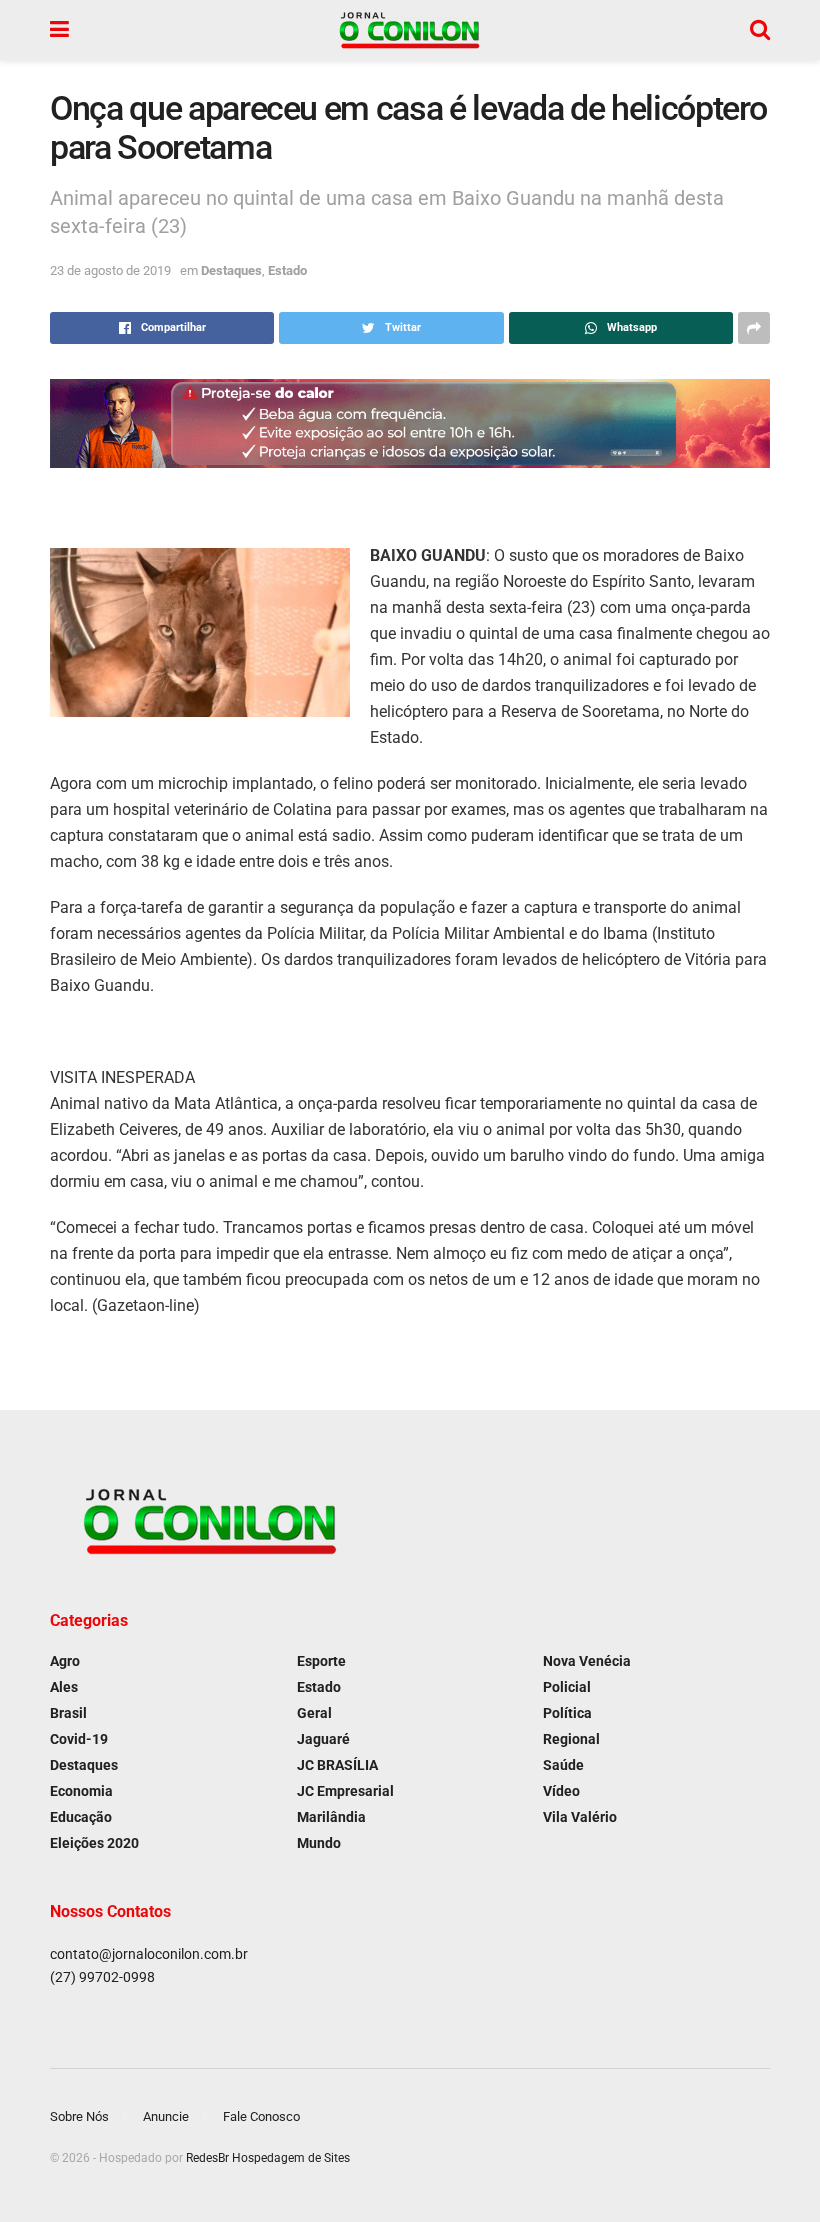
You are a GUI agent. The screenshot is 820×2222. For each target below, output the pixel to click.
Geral (314, 1713)
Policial (567, 1687)
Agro (65, 1661)
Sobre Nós (79, 2116)
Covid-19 (79, 1739)
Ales (64, 1687)
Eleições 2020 (94, 1843)
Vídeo (561, 1791)
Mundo (319, 1843)
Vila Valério (580, 1817)
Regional (571, 1739)
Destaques (231, 270)
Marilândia (331, 1817)
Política (567, 1713)
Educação (81, 1817)
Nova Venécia (587, 1661)
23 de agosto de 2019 (110, 270)
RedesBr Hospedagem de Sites (268, 2158)
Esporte (321, 1661)
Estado (287, 270)
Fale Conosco (261, 2116)
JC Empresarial (345, 1791)
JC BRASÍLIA (337, 1765)
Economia (81, 1791)
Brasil (68, 1713)
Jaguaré (323, 1739)
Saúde (563, 1765)
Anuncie (166, 2116)
